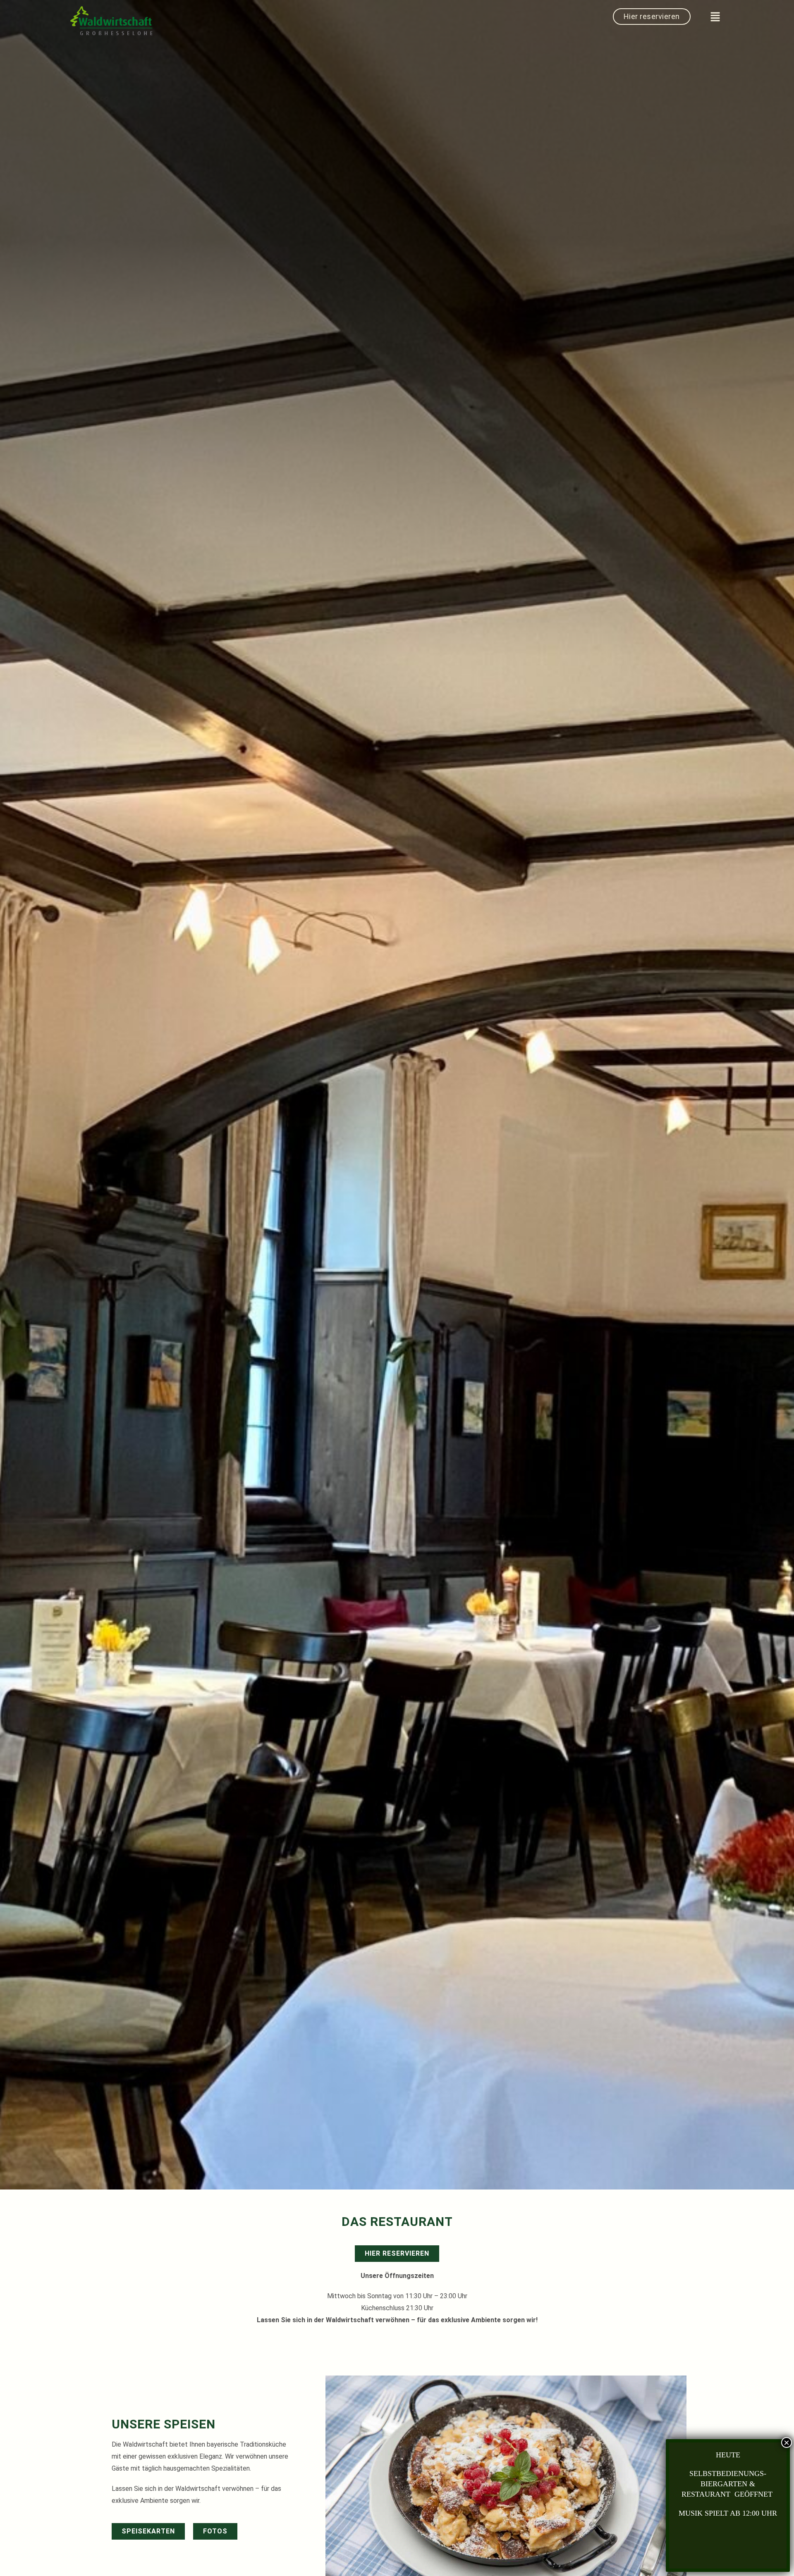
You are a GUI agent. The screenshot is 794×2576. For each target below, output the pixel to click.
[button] (715, 17)
